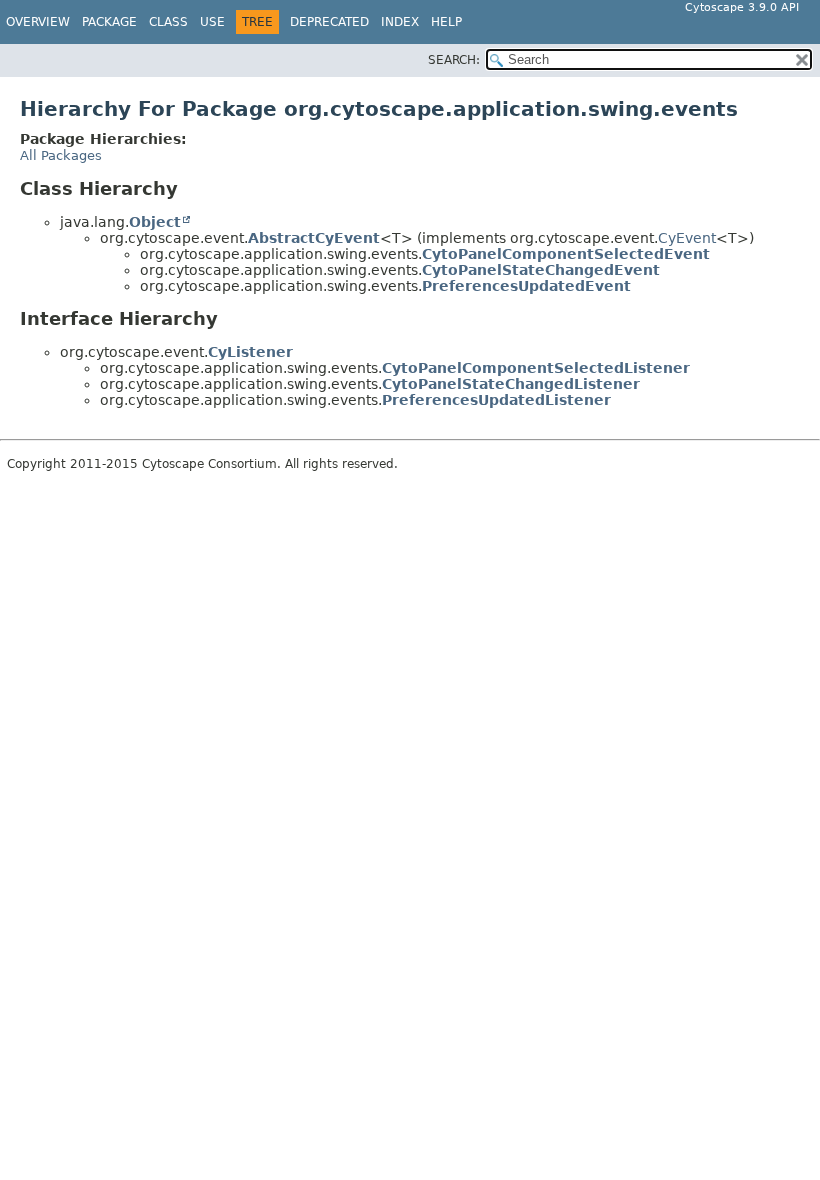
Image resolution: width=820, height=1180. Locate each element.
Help (446, 22)
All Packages (61, 155)
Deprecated (329, 22)
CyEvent (687, 238)
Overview (38, 22)
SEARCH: (454, 60)
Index (400, 22)
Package (109, 22)
